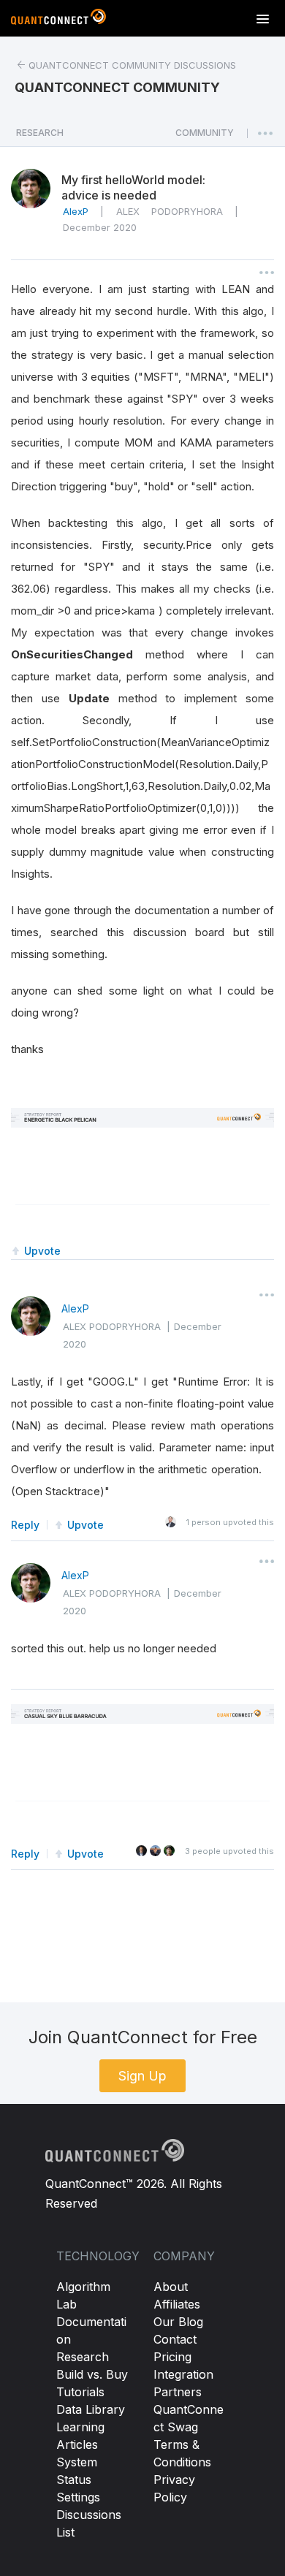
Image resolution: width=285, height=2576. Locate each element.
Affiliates (177, 2304)
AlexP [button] (76, 211)
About (171, 2287)
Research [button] (40, 133)
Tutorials (80, 2392)
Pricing (172, 2357)
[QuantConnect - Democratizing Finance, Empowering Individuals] (58, 20)
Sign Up (142, 2076)
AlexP (75, 1308)
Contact (175, 2339)
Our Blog (178, 2322)
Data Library (91, 2409)
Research (83, 2357)
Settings (78, 2497)
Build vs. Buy (92, 2374)
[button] (205, 137)
